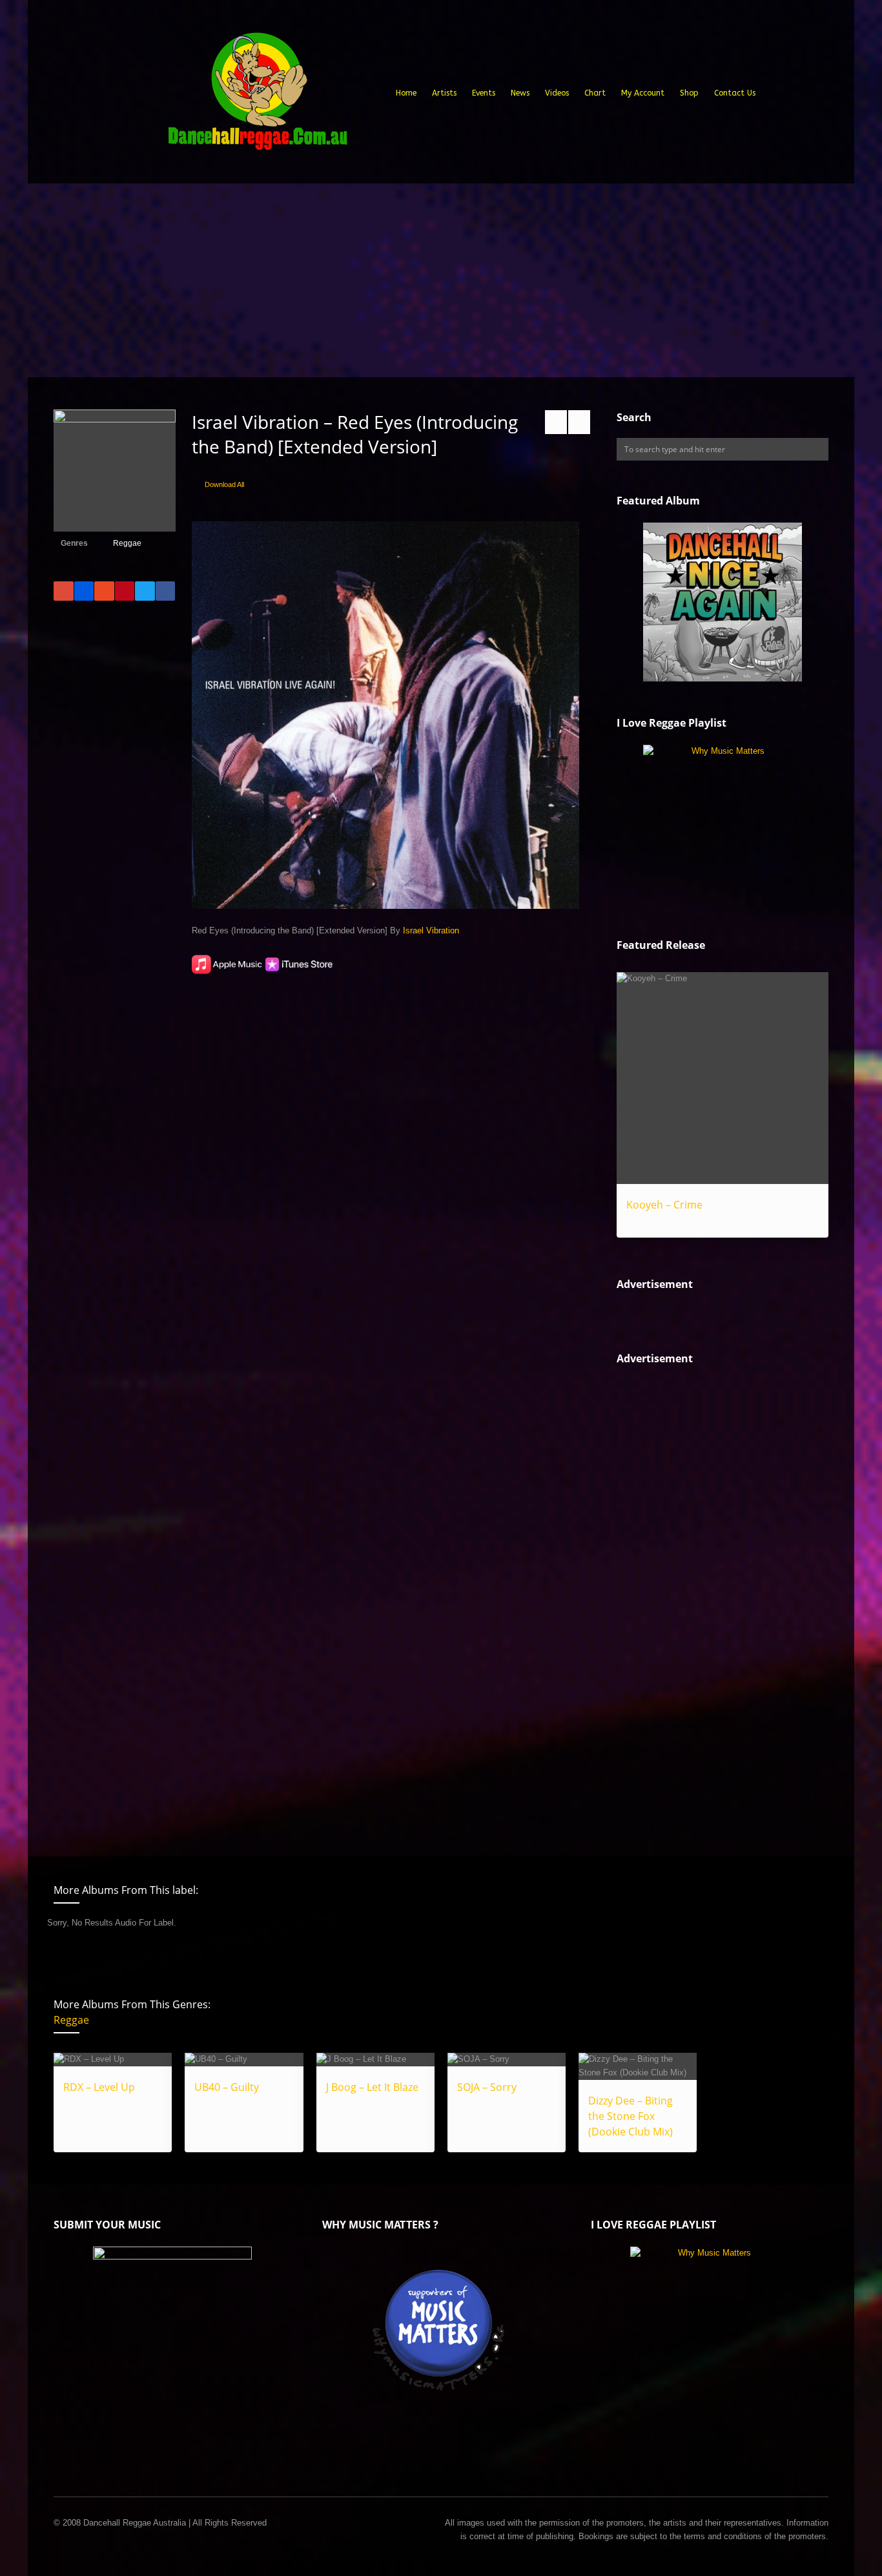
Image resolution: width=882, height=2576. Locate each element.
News (520, 93)
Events (484, 93)
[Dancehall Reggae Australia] (257, 96)
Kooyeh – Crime (664, 1205)
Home (406, 93)
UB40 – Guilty (227, 2087)
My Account (643, 93)
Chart (595, 93)
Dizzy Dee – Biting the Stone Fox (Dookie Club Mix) (631, 2116)
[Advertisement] (441, 280)
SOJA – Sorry (487, 2087)
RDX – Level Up (99, 2087)
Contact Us (735, 93)
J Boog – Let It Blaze (372, 2087)
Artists (444, 93)
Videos (557, 93)
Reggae (127, 543)
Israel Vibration (431, 930)
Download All (224, 484)
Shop (689, 93)
